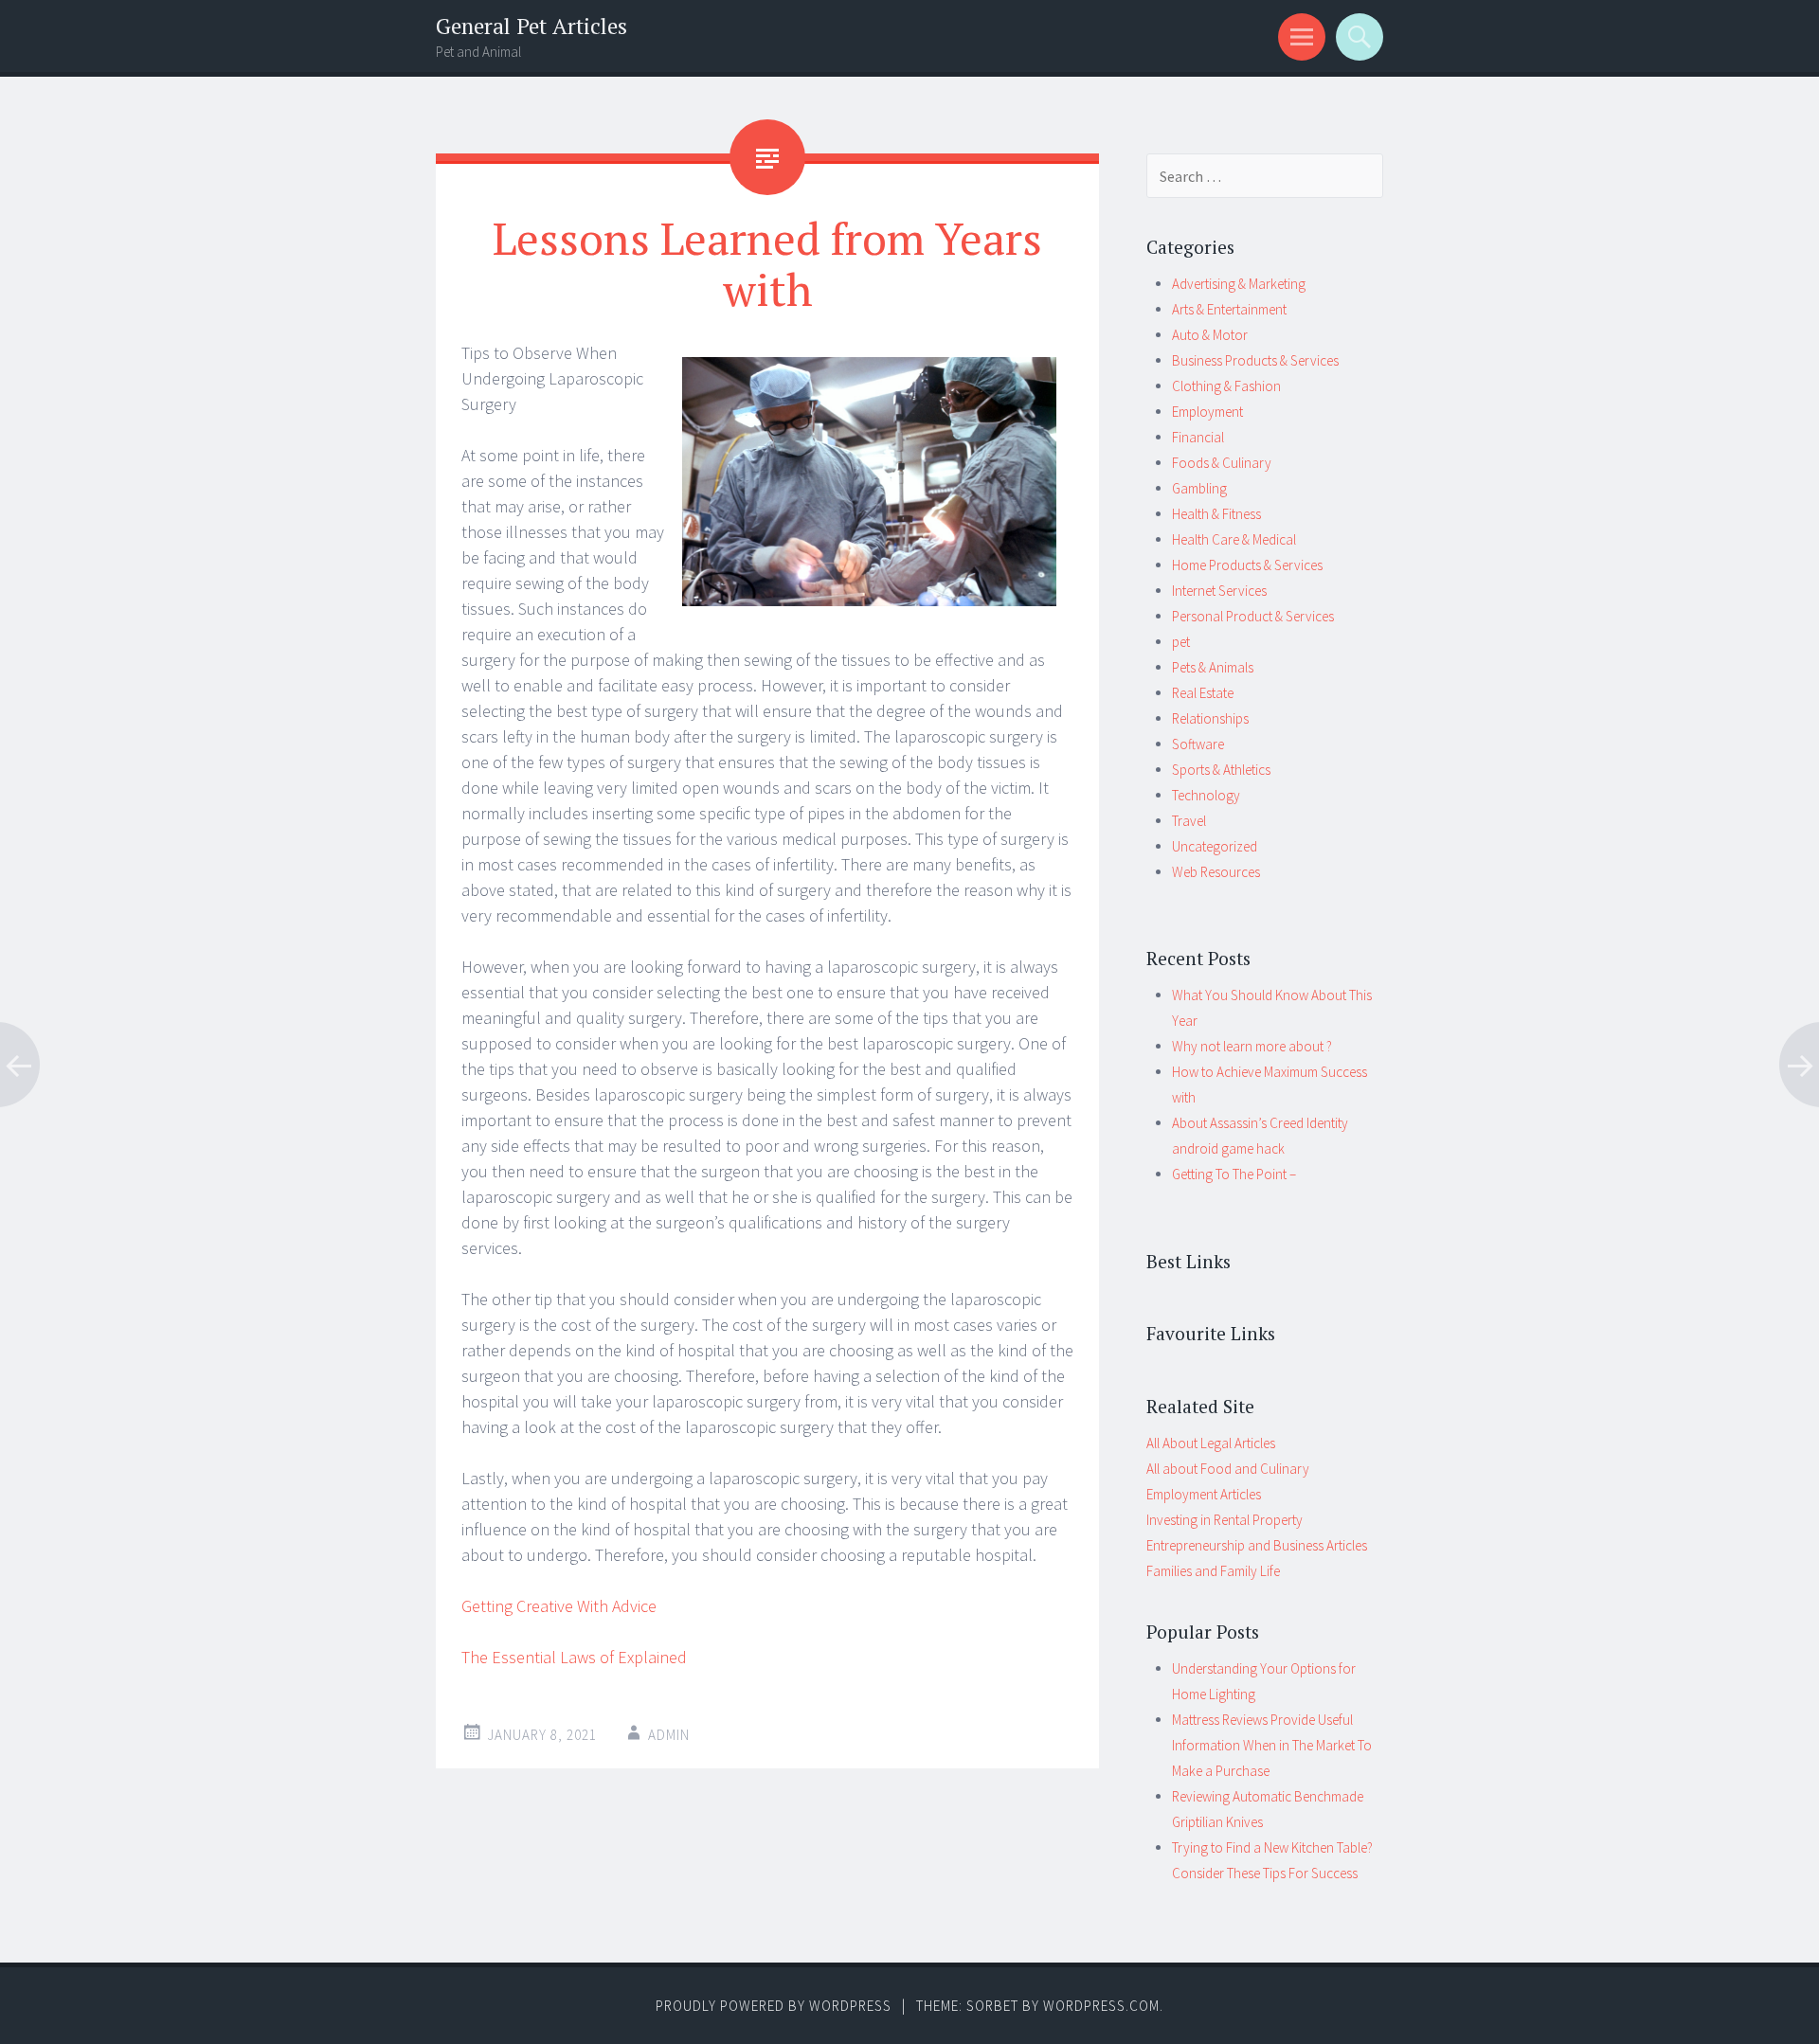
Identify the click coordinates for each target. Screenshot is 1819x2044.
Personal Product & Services (1253, 616)
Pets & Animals (1213, 667)
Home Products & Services (1247, 565)
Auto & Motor (1210, 335)
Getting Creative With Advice (559, 1606)
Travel (1189, 821)
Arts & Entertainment (1229, 309)
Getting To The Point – (1234, 1174)
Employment (1207, 412)
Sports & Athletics (1221, 770)
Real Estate (1203, 693)
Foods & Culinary (1222, 463)
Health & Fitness (1216, 514)
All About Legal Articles (1211, 1443)
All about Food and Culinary (1228, 1469)
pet (1181, 642)
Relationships (1210, 718)
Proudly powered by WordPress (774, 2006)
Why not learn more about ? (1252, 1046)
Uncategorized (1215, 846)
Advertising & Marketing (1239, 284)
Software (1198, 744)
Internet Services (1219, 591)
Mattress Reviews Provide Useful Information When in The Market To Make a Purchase (1272, 1745)
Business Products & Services (1255, 360)
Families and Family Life (1213, 1571)
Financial (1198, 437)
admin (669, 1735)
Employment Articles (1204, 1494)
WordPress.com (1101, 2006)
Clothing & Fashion (1226, 386)
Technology (1206, 795)
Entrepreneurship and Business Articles (1257, 1545)
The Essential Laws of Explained (574, 1657)
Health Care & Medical (1234, 539)
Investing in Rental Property (1225, 1520)
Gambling (1199, 488)
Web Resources (1216, 872)
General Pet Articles (531, 26)
